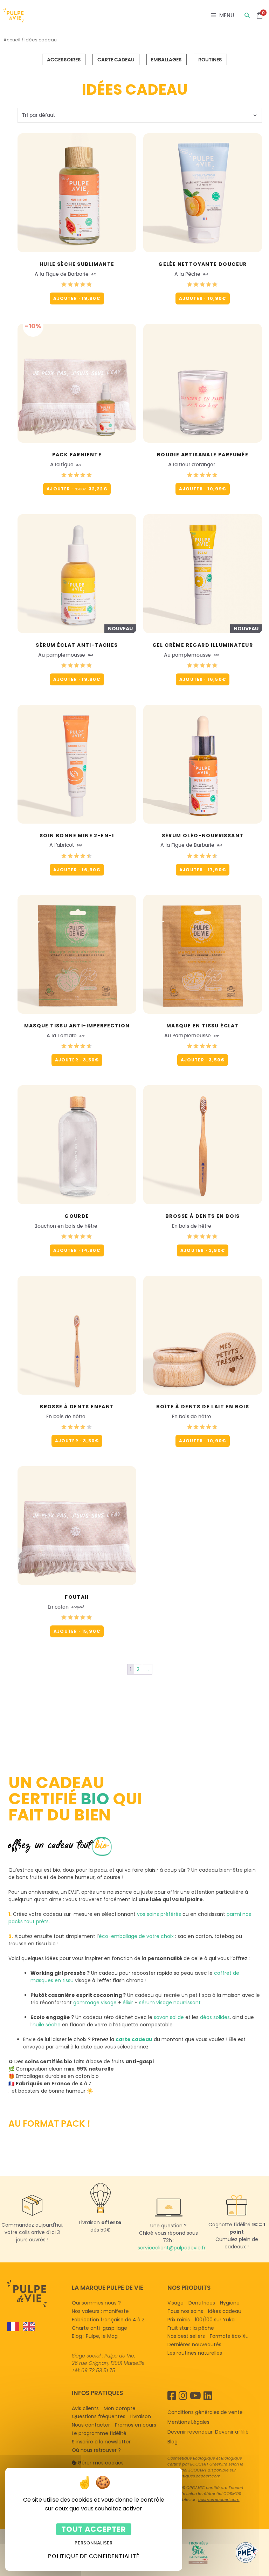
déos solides (215, 2017)
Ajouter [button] (77, 298)
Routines (210, 60)
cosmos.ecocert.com (219, 2500)
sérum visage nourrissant (170, 2003)
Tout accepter (94, 2529)
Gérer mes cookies (101, 2462)
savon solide (169, 2017)
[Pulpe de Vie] (14, 15)
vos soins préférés (159, 1914)
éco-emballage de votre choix (136, 1936)
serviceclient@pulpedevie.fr (172, 2248)
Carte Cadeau (116, 60)
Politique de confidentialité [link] (94, 2556)
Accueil (12, 40)
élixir (128, 2003)
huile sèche (47, 2025)
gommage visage (95, 2003)
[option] (27, 2327)
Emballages (166, 60)
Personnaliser (94, 2543)
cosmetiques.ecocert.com (195, 2476)
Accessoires (64, 60)
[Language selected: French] (36, 2327)
